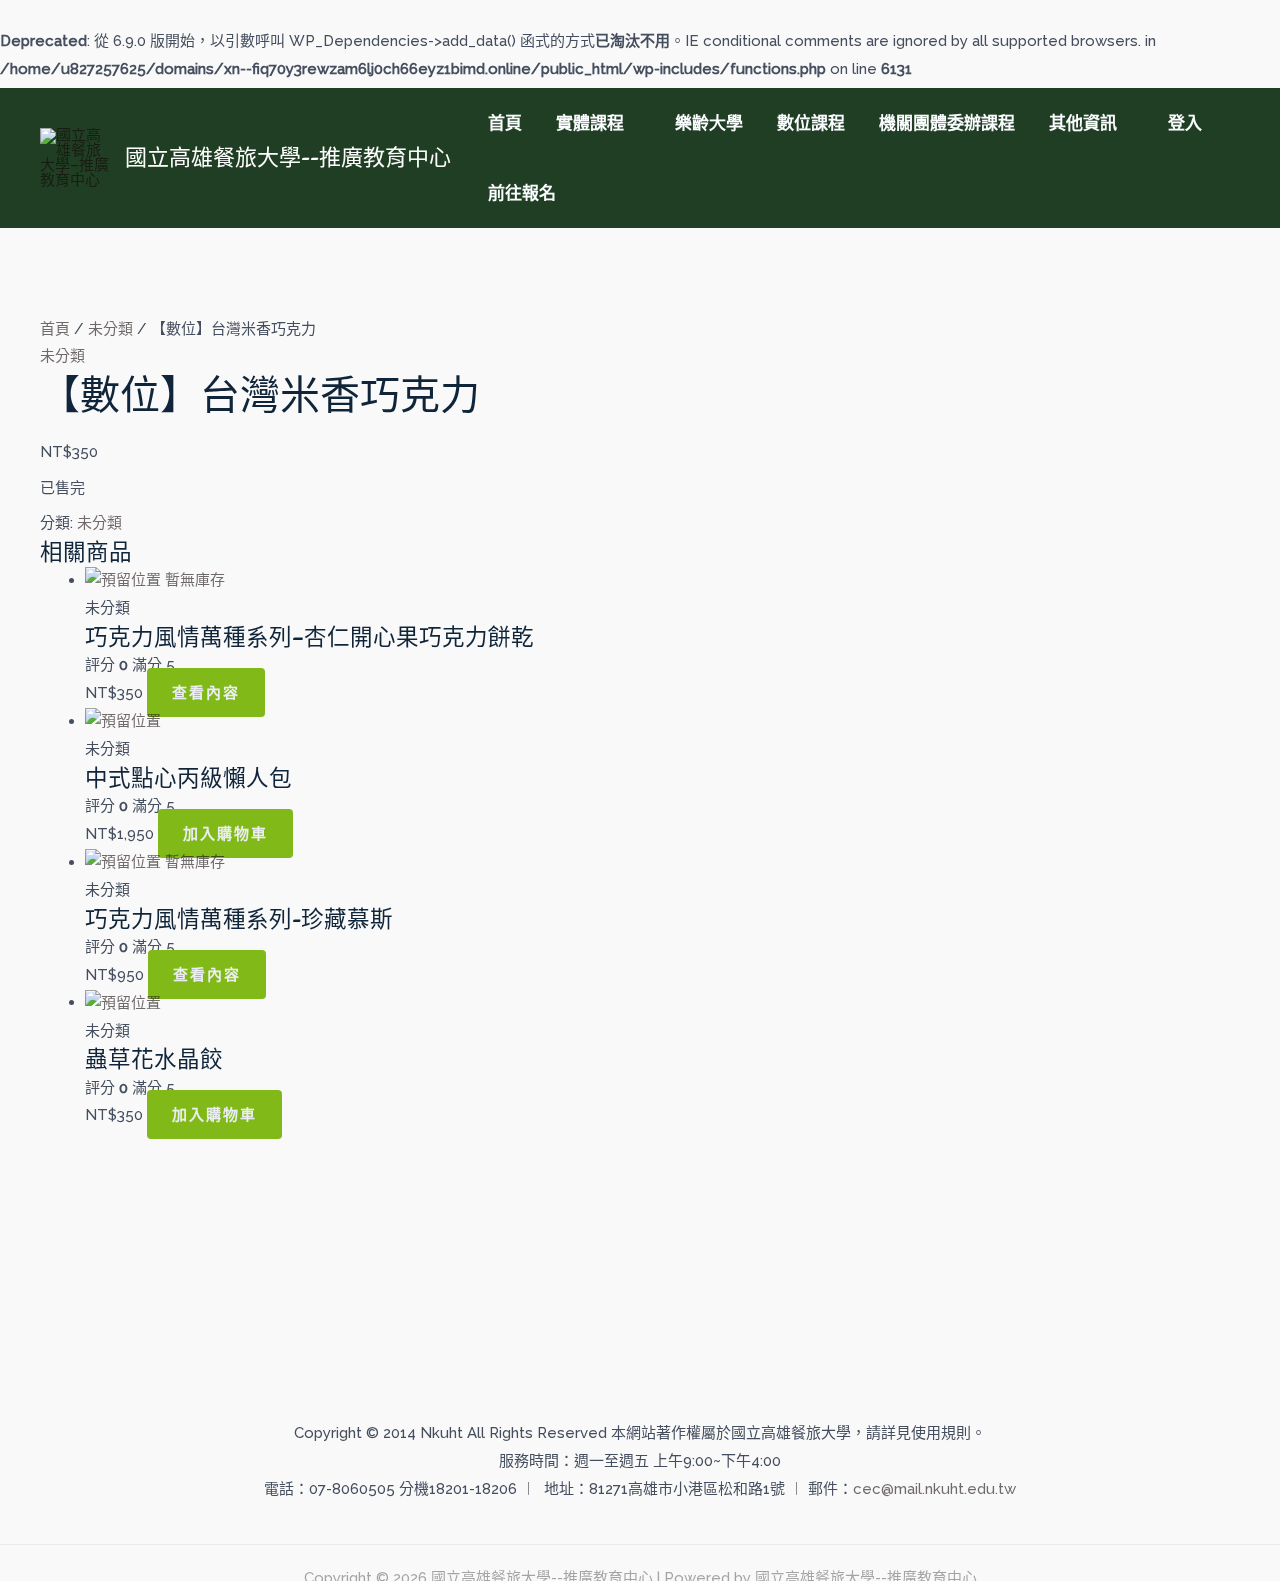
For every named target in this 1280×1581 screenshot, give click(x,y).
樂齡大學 (709, 123)
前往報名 (522, 193)
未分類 (110, 329)
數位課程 (811, 123)
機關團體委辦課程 (947, 123)
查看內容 (206, 692)
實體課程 (590, 123)
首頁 (505, 123)
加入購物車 (225, 833)
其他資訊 (1083, 123)
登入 (1185, 123)
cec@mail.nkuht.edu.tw (934, 1489)
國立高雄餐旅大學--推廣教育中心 (288, 157)
